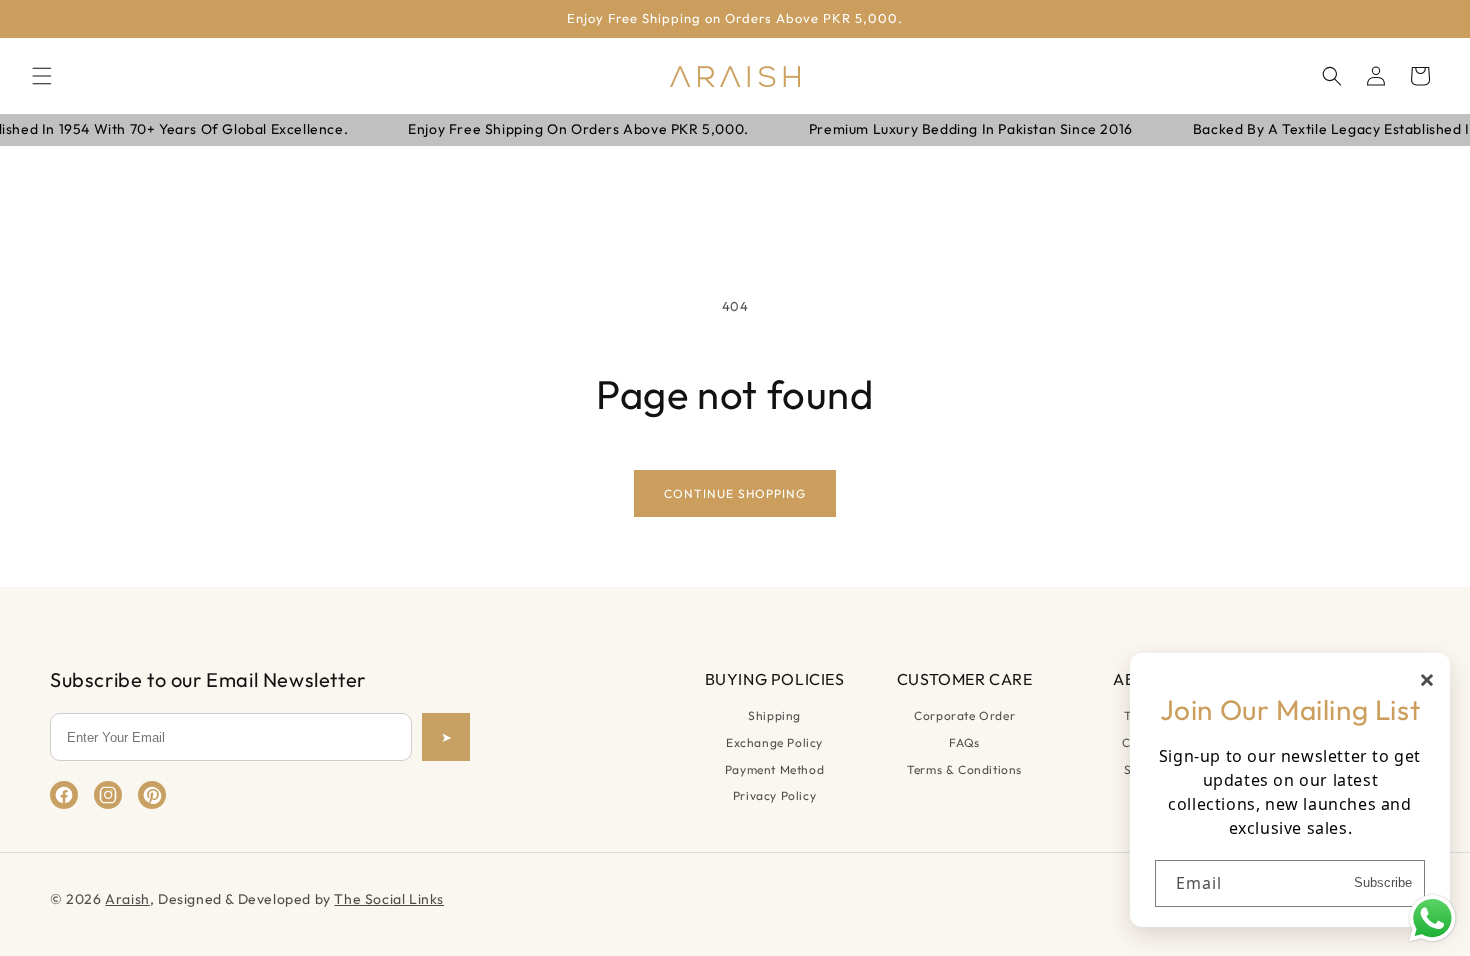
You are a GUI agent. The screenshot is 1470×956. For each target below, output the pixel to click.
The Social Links (389, 899)
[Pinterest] (152, 795)
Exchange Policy (774, 742)
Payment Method (774, 769)
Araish (127, 899)
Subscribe (1383, 882)
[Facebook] (64, 795)
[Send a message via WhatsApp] (1432, 918)
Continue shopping (735, 493)
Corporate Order (964, 715)
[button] (42, 76)
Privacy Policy (774, 795)
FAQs (964, 742)
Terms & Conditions (964, 769)
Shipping (774, 715)
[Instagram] (108, 795)
